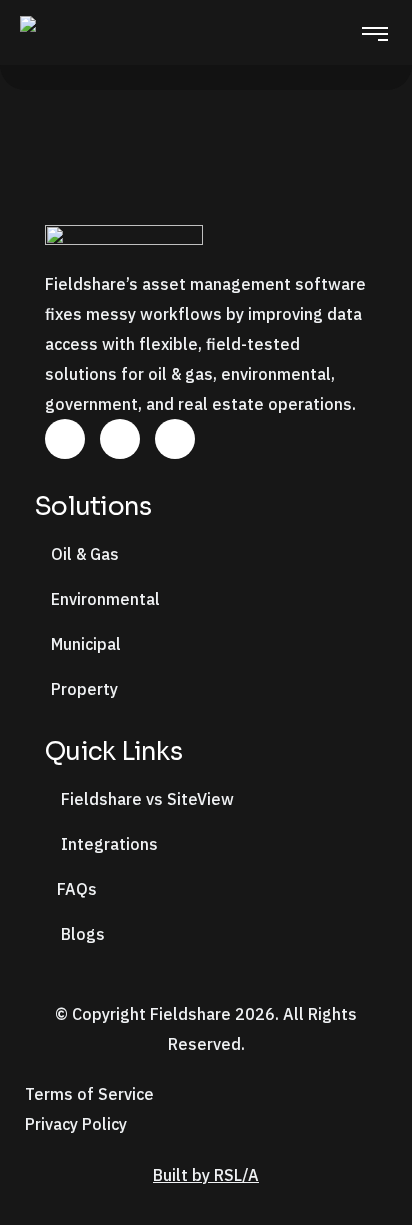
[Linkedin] (65, 439)
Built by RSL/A (206, 1175)
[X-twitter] (120, 439)
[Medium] (175, 439)
